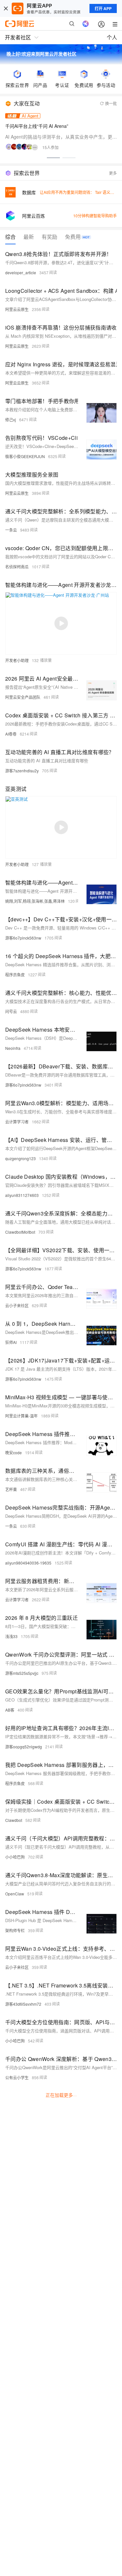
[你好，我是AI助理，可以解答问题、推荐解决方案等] (86, 24)
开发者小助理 (17, 660)
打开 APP (103, 8)
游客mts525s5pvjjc (22, 1673)
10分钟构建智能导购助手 (95, 216)
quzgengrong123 (20, 1158)
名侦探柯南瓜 (17, 567)
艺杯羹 (11, 1489)
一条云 (11, 530)
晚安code (14, 1452)
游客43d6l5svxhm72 (23, 2004)
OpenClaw (15, 1894)
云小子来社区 (17, 1305)
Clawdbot (14, 1820)
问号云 (11, 1011)
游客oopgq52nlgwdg (24, 1747)
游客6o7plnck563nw (23, 938)
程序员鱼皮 (15, 975)
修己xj (11, 420)
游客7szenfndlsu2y (22, 771)
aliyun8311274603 (22, 1195)
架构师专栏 (15, 1930)
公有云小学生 (17, 2077)
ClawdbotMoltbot (20, 1232)
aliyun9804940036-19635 (28, 1563)
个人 (112, 37)
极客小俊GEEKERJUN (25, 456)
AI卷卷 (11, 734)
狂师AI (11, 1342)
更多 (113, 173)
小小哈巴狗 (15, 1857)
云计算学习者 (17, 1122)
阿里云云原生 (17, 309)
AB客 (10, 1710)
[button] (53, 158)
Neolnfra (13, 1048)
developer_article (21, 272)
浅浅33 (11, 1636)
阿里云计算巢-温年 (21, 1416)
